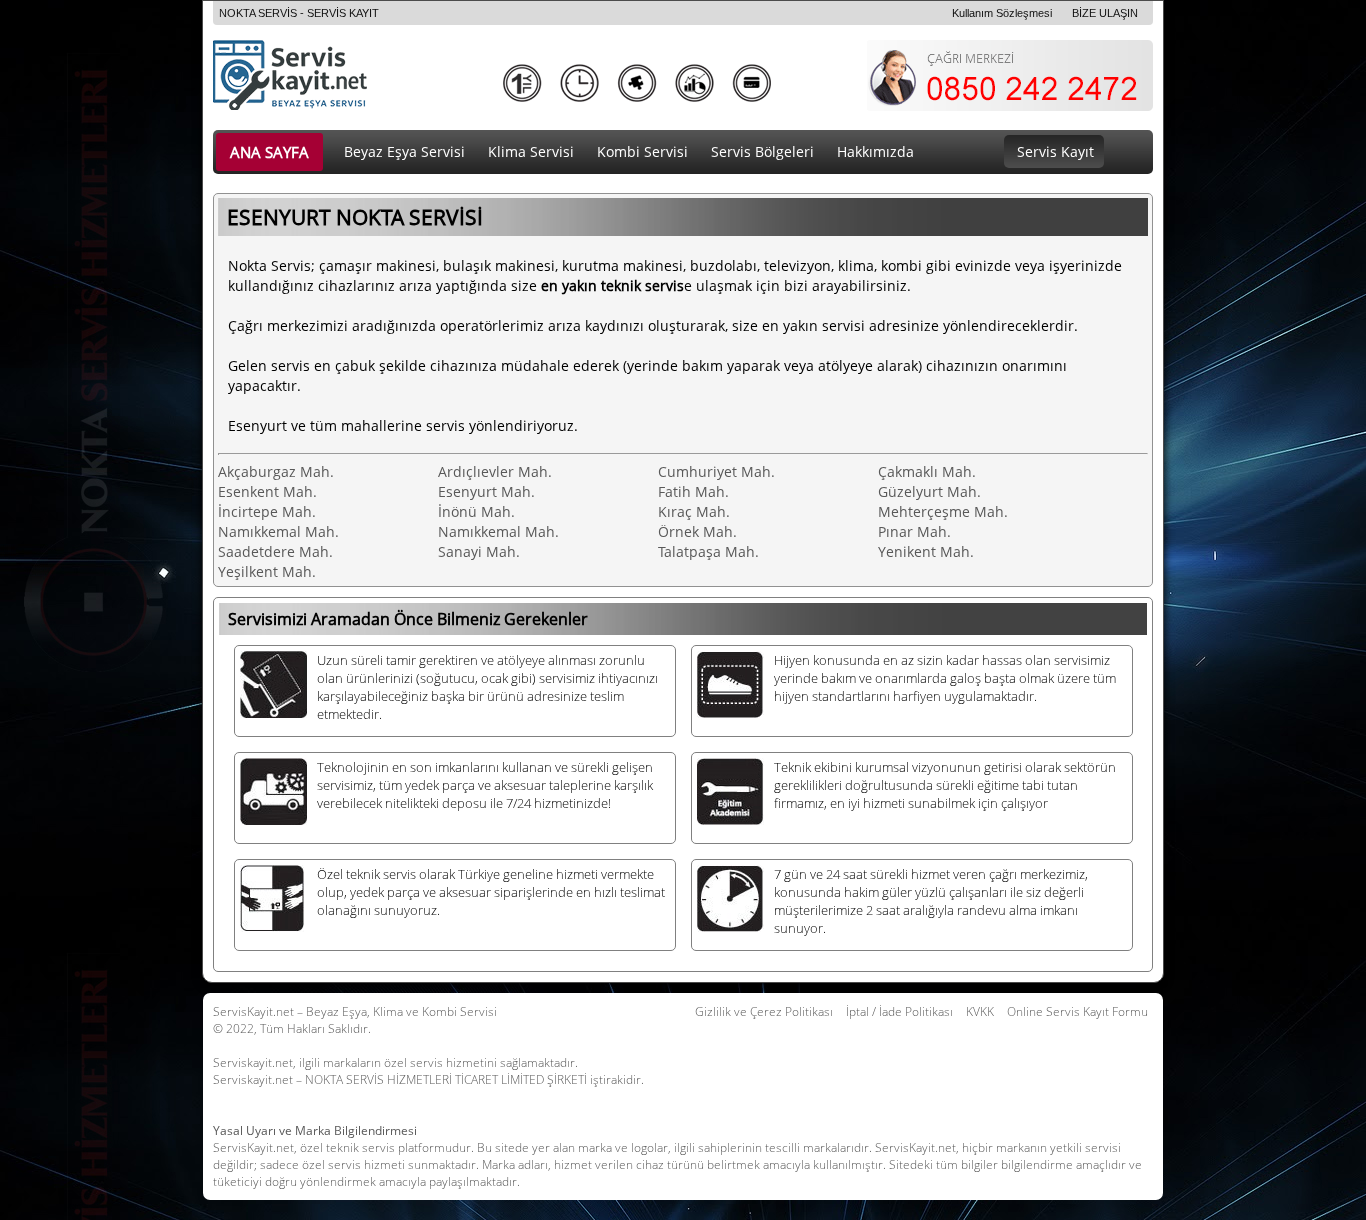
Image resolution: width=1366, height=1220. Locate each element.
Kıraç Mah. (694, 511)
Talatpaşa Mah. (708, 551)
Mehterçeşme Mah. (943, 511)
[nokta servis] (329, 105)
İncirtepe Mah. (267, 511)
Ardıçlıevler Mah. (495, 471)
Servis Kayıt (1055, 151)
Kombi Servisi (642, 151)
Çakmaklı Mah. (927, 471)
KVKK (980, 1011)
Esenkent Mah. (267, 491)
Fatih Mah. (693, 491)
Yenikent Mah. (926, 551)
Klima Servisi (531, 151)
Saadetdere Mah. (275, 551)
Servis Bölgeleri (762, 151)
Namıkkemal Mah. (278, 531)
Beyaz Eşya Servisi (404, 151)
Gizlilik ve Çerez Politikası (764, 1011)
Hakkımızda (875, 151)
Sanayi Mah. (479, 551)
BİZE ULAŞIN (1105, 13)
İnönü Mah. (476, 511)
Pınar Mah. (914, 531)
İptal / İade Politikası (899, 1011)
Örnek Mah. (697, 531)
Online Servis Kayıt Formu (1077, 1011)
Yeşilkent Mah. (267, 571)
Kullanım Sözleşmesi (1002, 13)
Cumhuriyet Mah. (716, 471)
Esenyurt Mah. (486, 491)
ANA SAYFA (269, 152)
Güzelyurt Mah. (929, 491)
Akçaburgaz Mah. (276, 471)
